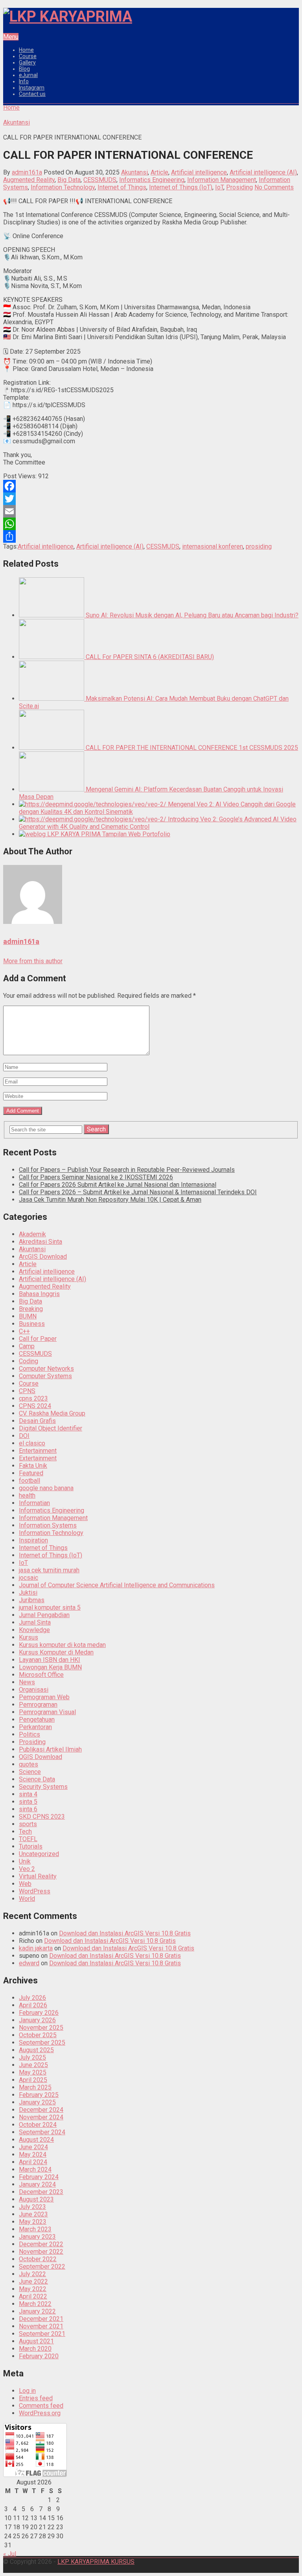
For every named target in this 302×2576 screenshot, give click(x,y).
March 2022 (35, 2304)
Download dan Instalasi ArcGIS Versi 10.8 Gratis (125, 1933)
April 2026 (33, 2005)
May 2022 (33, 2289)
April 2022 (33, 2296)
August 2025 (36, 2050)
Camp (27, 1346)
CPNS (27, 1391)
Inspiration (33, 1540)
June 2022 (33, 2281)
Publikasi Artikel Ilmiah (50, 1749)
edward (29, 1963)
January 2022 (37, 2311)
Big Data (69, 180)
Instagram (32, 88)
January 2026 (37, 2020)
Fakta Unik (33, 1466)
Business (32, 1324)
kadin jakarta (36, 1948)
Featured (31, 1473)
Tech (25, 1831)
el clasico (32, 1443)
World (27, 1899)
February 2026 (39, 2013)
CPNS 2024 (35, 1406)
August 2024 (36, 2140)
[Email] (151, 511)
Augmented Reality (29, 180)
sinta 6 (28, 1809)
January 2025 (37, 2102)
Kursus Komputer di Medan (56, 1652)
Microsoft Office (41, 1675)
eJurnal (28, 75)
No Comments (274, 187)
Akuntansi (134, 172)
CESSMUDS (100, 180)
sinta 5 (28, 1802)
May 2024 (33, 2155)
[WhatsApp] (151, 524)
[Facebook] (151, 486)
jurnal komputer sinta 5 (50, 1607)
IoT (219, 187)
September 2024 (42, 2132)
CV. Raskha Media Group (52, 1413)
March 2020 (35, 2349)
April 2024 (33, 2162)
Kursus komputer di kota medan (62, 1645)
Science (30, 1772)
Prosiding (239, 187)
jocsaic (29, 1578)
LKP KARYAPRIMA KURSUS (96, 2562)
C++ (24, 1331)
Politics (29, 1734)
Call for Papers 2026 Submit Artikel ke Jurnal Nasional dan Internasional (118, 1185)
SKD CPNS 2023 (42, 1817)
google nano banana (46, 1488)
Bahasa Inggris (39, 1294)
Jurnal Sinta (35, 1622)
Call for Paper (38, 1339)
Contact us (32, 94)
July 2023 (32, 2207)
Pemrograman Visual (47, 1712)
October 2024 (38, 2125)
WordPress (35, 1891)
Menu (11, 37)
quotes (29, 1764)
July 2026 (32, 1998)
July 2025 (32, 2057)
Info (24, 81)
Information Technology (63, 187)
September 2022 (42, 2267)
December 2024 (41, 2110)
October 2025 (38, 2035)
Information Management (222, 180)
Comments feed (41, 2406)
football (29, 1481)
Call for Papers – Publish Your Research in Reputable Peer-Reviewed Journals (127, 1170)
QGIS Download (41, 1757)
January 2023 (37, 2237)
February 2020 (39, 2356)
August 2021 (36, 2341)
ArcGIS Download (43, 1257)
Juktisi (28, 1593)
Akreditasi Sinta (41, 1242)
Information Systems (48, 1525)
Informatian (34, 1503)
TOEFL (28, 1839)
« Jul (10, 2554)
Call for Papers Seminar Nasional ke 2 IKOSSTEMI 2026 (96, 1177)
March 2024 (35, 2169)
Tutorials (31, 1846)
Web (25, 1884)
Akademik (32, 1234)
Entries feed (36, 2398)
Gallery (27, 62)
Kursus (29, 1637)
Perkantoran (35, 1727)
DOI (24, 1436)
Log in (27, 2391)
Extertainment (38, 1458)
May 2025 (33, 2072)
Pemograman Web (44, 1697)
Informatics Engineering (152, 180)
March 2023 (35, 2229)
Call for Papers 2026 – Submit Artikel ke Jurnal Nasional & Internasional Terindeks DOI (138, 1192)
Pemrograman (38, 1705)
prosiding (259, 546)
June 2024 (33, 2147)
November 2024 (41, 2117)
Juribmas (32, 1600)
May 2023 (33, 2222)
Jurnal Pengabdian (44, 1615)
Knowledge (34, 1630)
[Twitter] (151, 499)
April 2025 (33, 2080)
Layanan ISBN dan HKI (50, 1660)
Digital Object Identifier (51, 1428)
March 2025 (35, 2087)
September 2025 (42, 2043)
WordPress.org (40, 2413)
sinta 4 (28, 1794)
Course (28, 56)
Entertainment (38, 1451)
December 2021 (41, 2319)
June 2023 (33, 2214)
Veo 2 (27, 1869)
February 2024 (39, 2177)
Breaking (31, 1309)
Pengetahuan (37, 1719)
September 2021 (42, 2334)
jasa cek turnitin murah (49, 1570)
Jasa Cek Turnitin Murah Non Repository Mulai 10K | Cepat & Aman (110, 1200)
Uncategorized (39, 1854)
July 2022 (32, 2274)
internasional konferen (213, 546)
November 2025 (41, 2028)
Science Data (37, 1779)
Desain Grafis (37, 1421)
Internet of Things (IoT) (181, 187)
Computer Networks (46, 1369)
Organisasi (34, 1690)
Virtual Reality (38, 1876)
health (27, 1495)
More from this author (33, 961)
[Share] (151, 536)
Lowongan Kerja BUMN (50, 1667)
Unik (25, 1861)
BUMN (28, 1316)
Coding (29, 1361)
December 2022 (41, 2244)
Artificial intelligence (199, 172)
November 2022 (41, 2252)
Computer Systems (45, 1376)
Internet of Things (122, 187)
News (27, 1682)
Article (159, 172)
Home (26, 50)
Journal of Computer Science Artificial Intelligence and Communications (117, 1585)
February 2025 (39, 2095)
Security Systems (43, 1787)
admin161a (27, 172)
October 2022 (38, 2259)
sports (28, 1824)
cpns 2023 (33, 1398)
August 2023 (36, 2199)
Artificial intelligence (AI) (263, 172)
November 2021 (41, 2326)
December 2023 (41, 2192)
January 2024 (37, 2184)
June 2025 (33, 2065)
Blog (24, 69)
